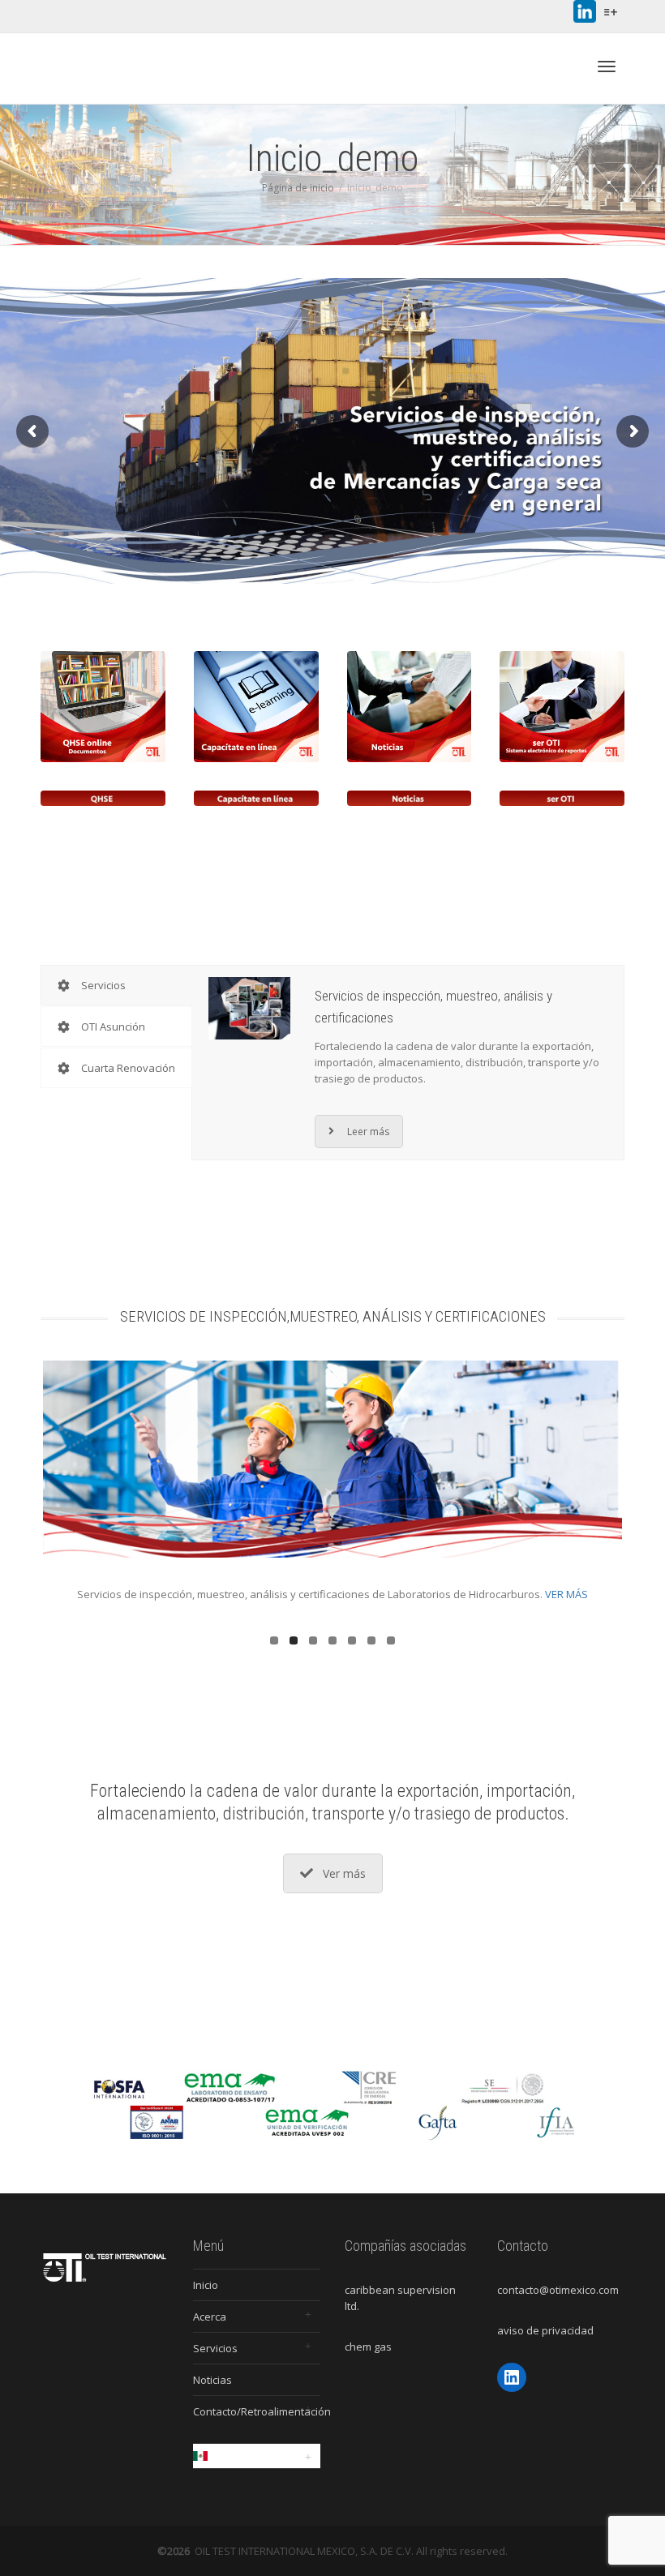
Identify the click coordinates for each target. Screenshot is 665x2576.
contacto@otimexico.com (558, 2290)
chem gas (368, 2347)
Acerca (210, 2317)
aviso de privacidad (545, 2330)
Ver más (344, 1873)
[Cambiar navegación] (607, 66)
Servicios (215, 2348)
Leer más (368, 1132)
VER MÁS (554, 1594)
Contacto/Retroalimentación (257, 2411)
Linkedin (585, 11)
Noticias (212, 2380)
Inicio (206, 2285)
